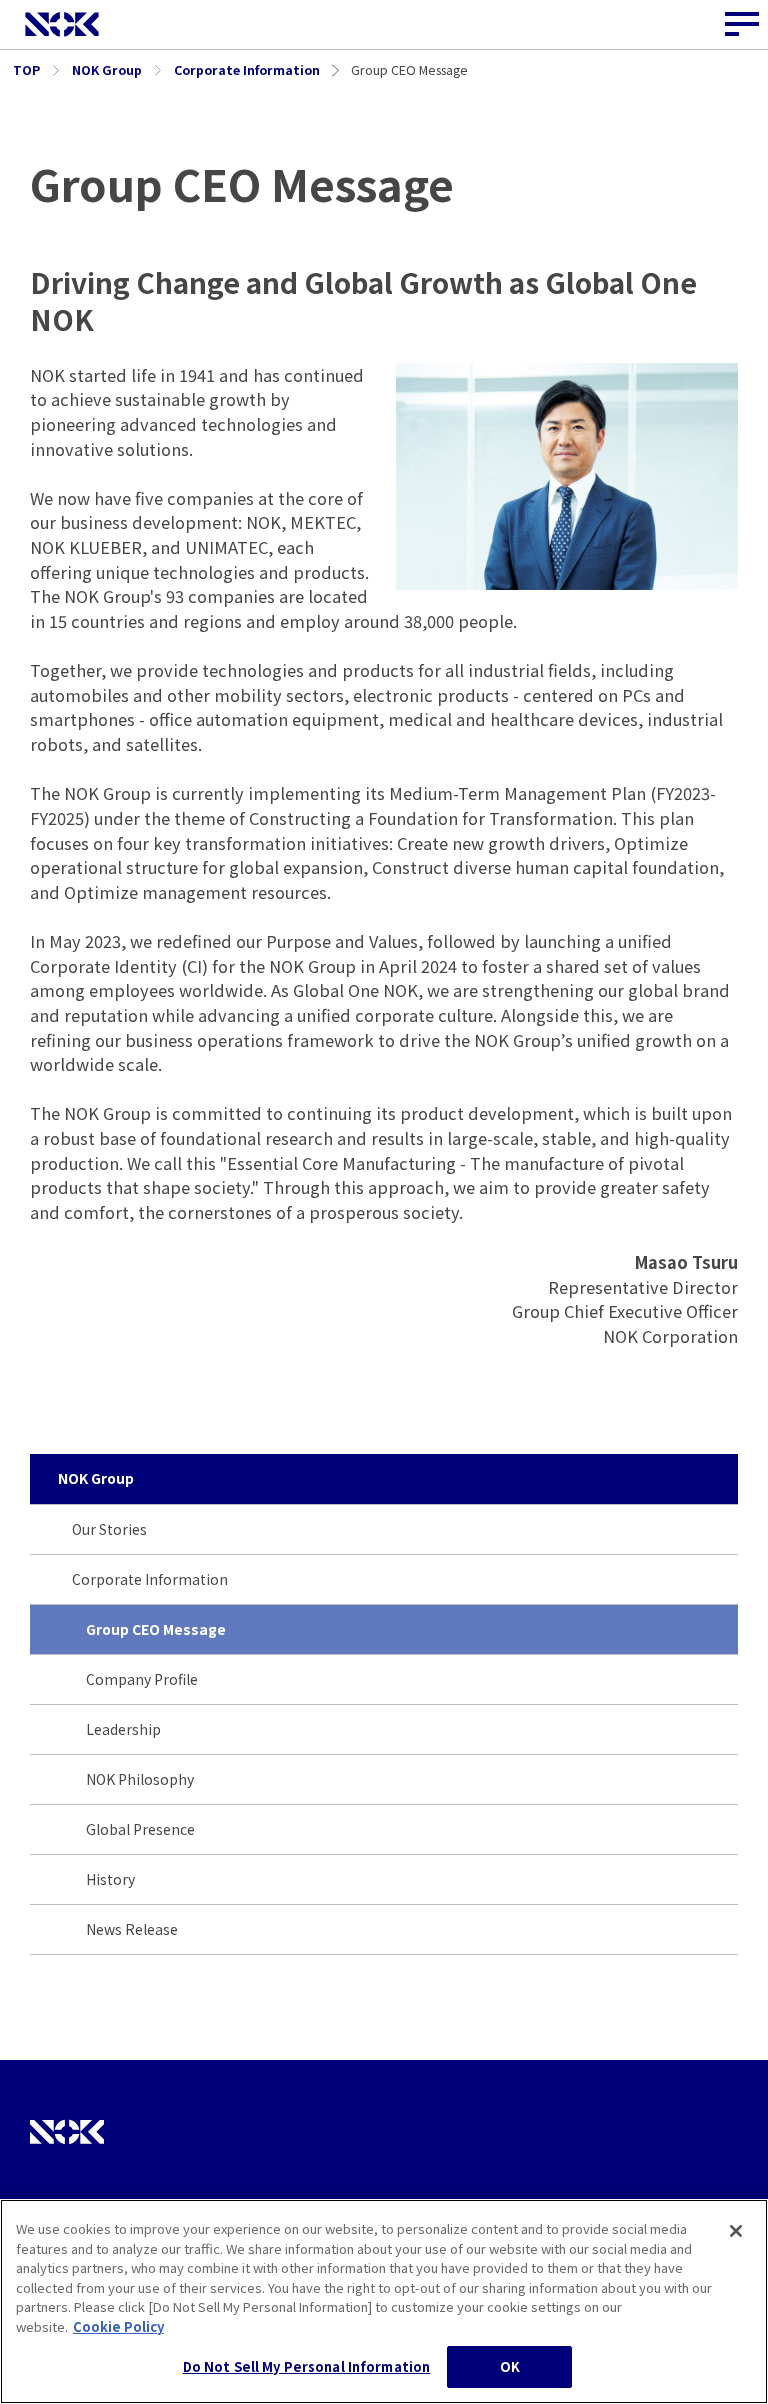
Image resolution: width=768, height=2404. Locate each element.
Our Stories (109, 1529)
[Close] (736, 2231)
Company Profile (142, 1679)
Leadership (123, 1729)
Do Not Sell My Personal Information (307, 2366)
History (110, 1879)
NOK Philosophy (140, 1779)
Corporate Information (150, 1579)
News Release (132, 1929)
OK (510, 2366)
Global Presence (140, 1829)
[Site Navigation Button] (743, 25)
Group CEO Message (156, 1629)
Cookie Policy (118, 2326)
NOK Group (96, 1478)
